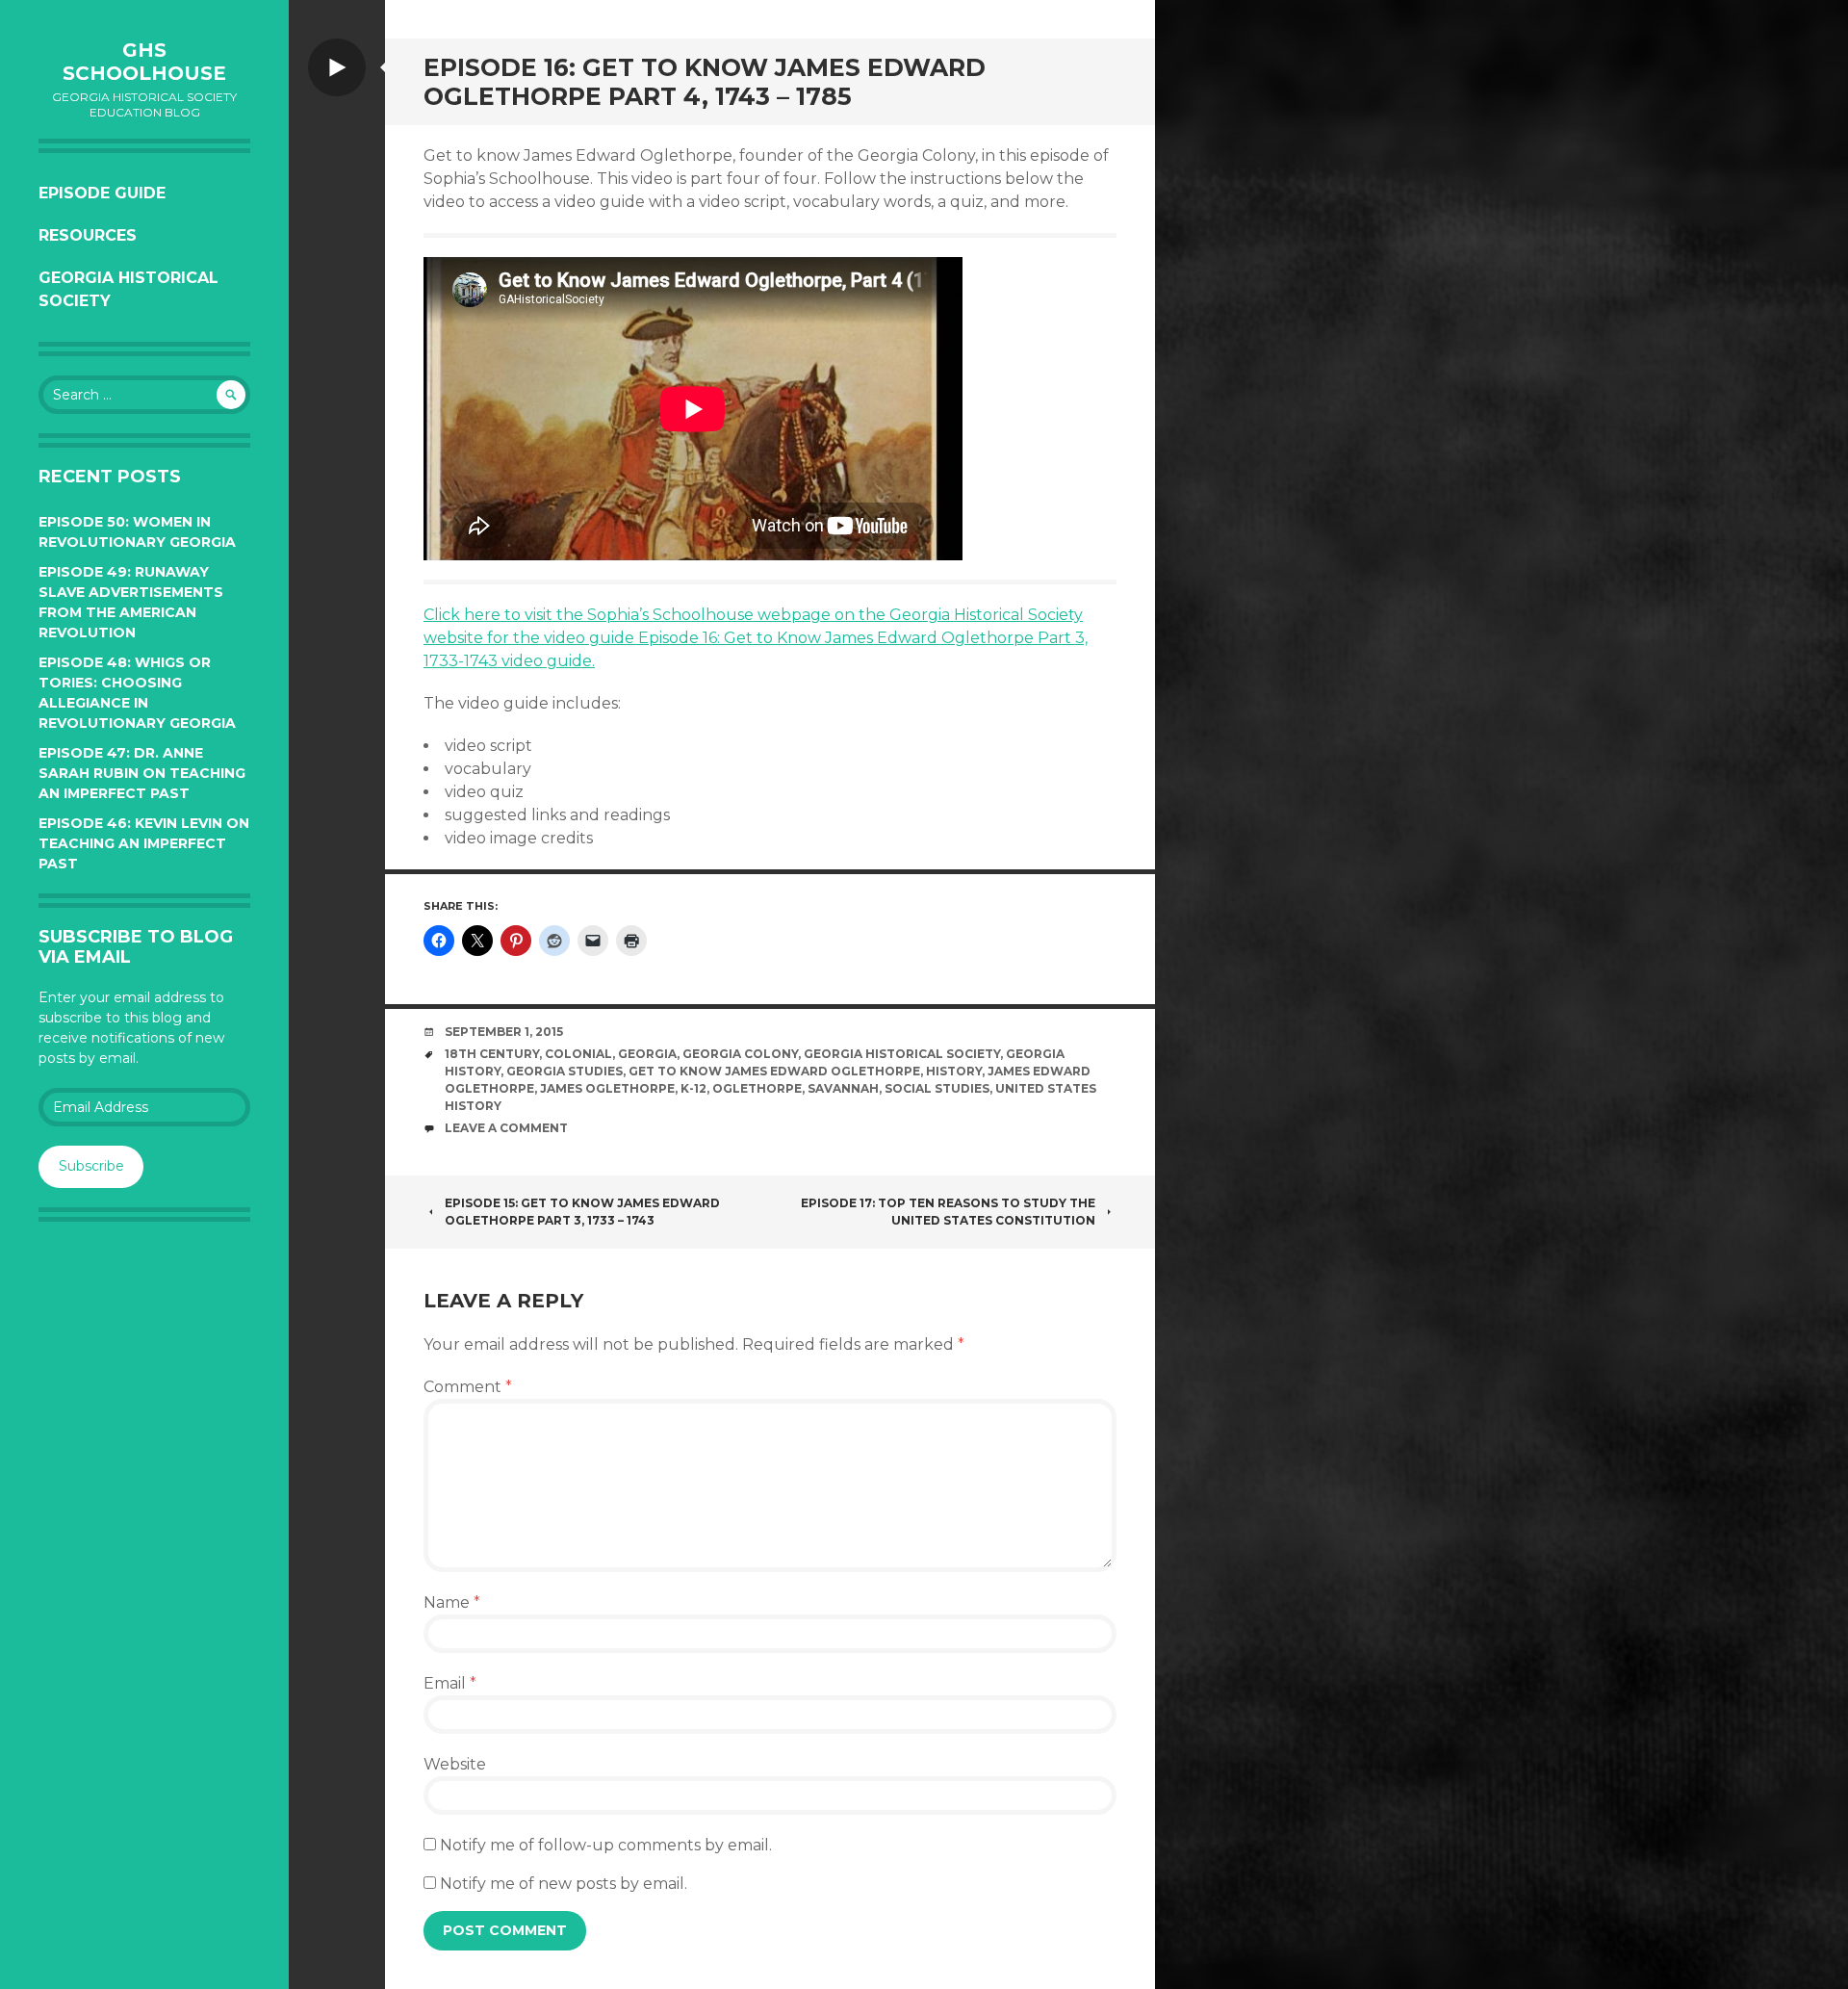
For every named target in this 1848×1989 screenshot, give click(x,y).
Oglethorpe (757, 1088)
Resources (88, 235)
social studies (937, 1088)
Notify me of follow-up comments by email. (606, 1845)
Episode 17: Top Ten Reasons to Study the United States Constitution (948, 1212)
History (954, 1071)
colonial (578, 1054)
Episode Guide (102, 193)
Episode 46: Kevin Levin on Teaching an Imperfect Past (144, 843)
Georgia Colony (740, 1054)
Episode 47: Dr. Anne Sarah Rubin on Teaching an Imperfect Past (142, 773)
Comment (468, 1387)
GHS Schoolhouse (144, 62)
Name (452, 1602)
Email (450, 1683)
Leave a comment (506, 1128)
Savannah (843, 1088)
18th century (492, 1054)
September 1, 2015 (504, 1032)
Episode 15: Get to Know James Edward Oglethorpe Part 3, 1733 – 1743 (582, 1212)
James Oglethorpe (607, 1088)
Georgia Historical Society (128, 289)
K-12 (693, 1088)
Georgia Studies (565, 1071)
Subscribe (91, 1166)
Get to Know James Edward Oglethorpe (774, 1071)
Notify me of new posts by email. (564, 1884)
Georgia (647, 1054)
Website (455, 1764)
